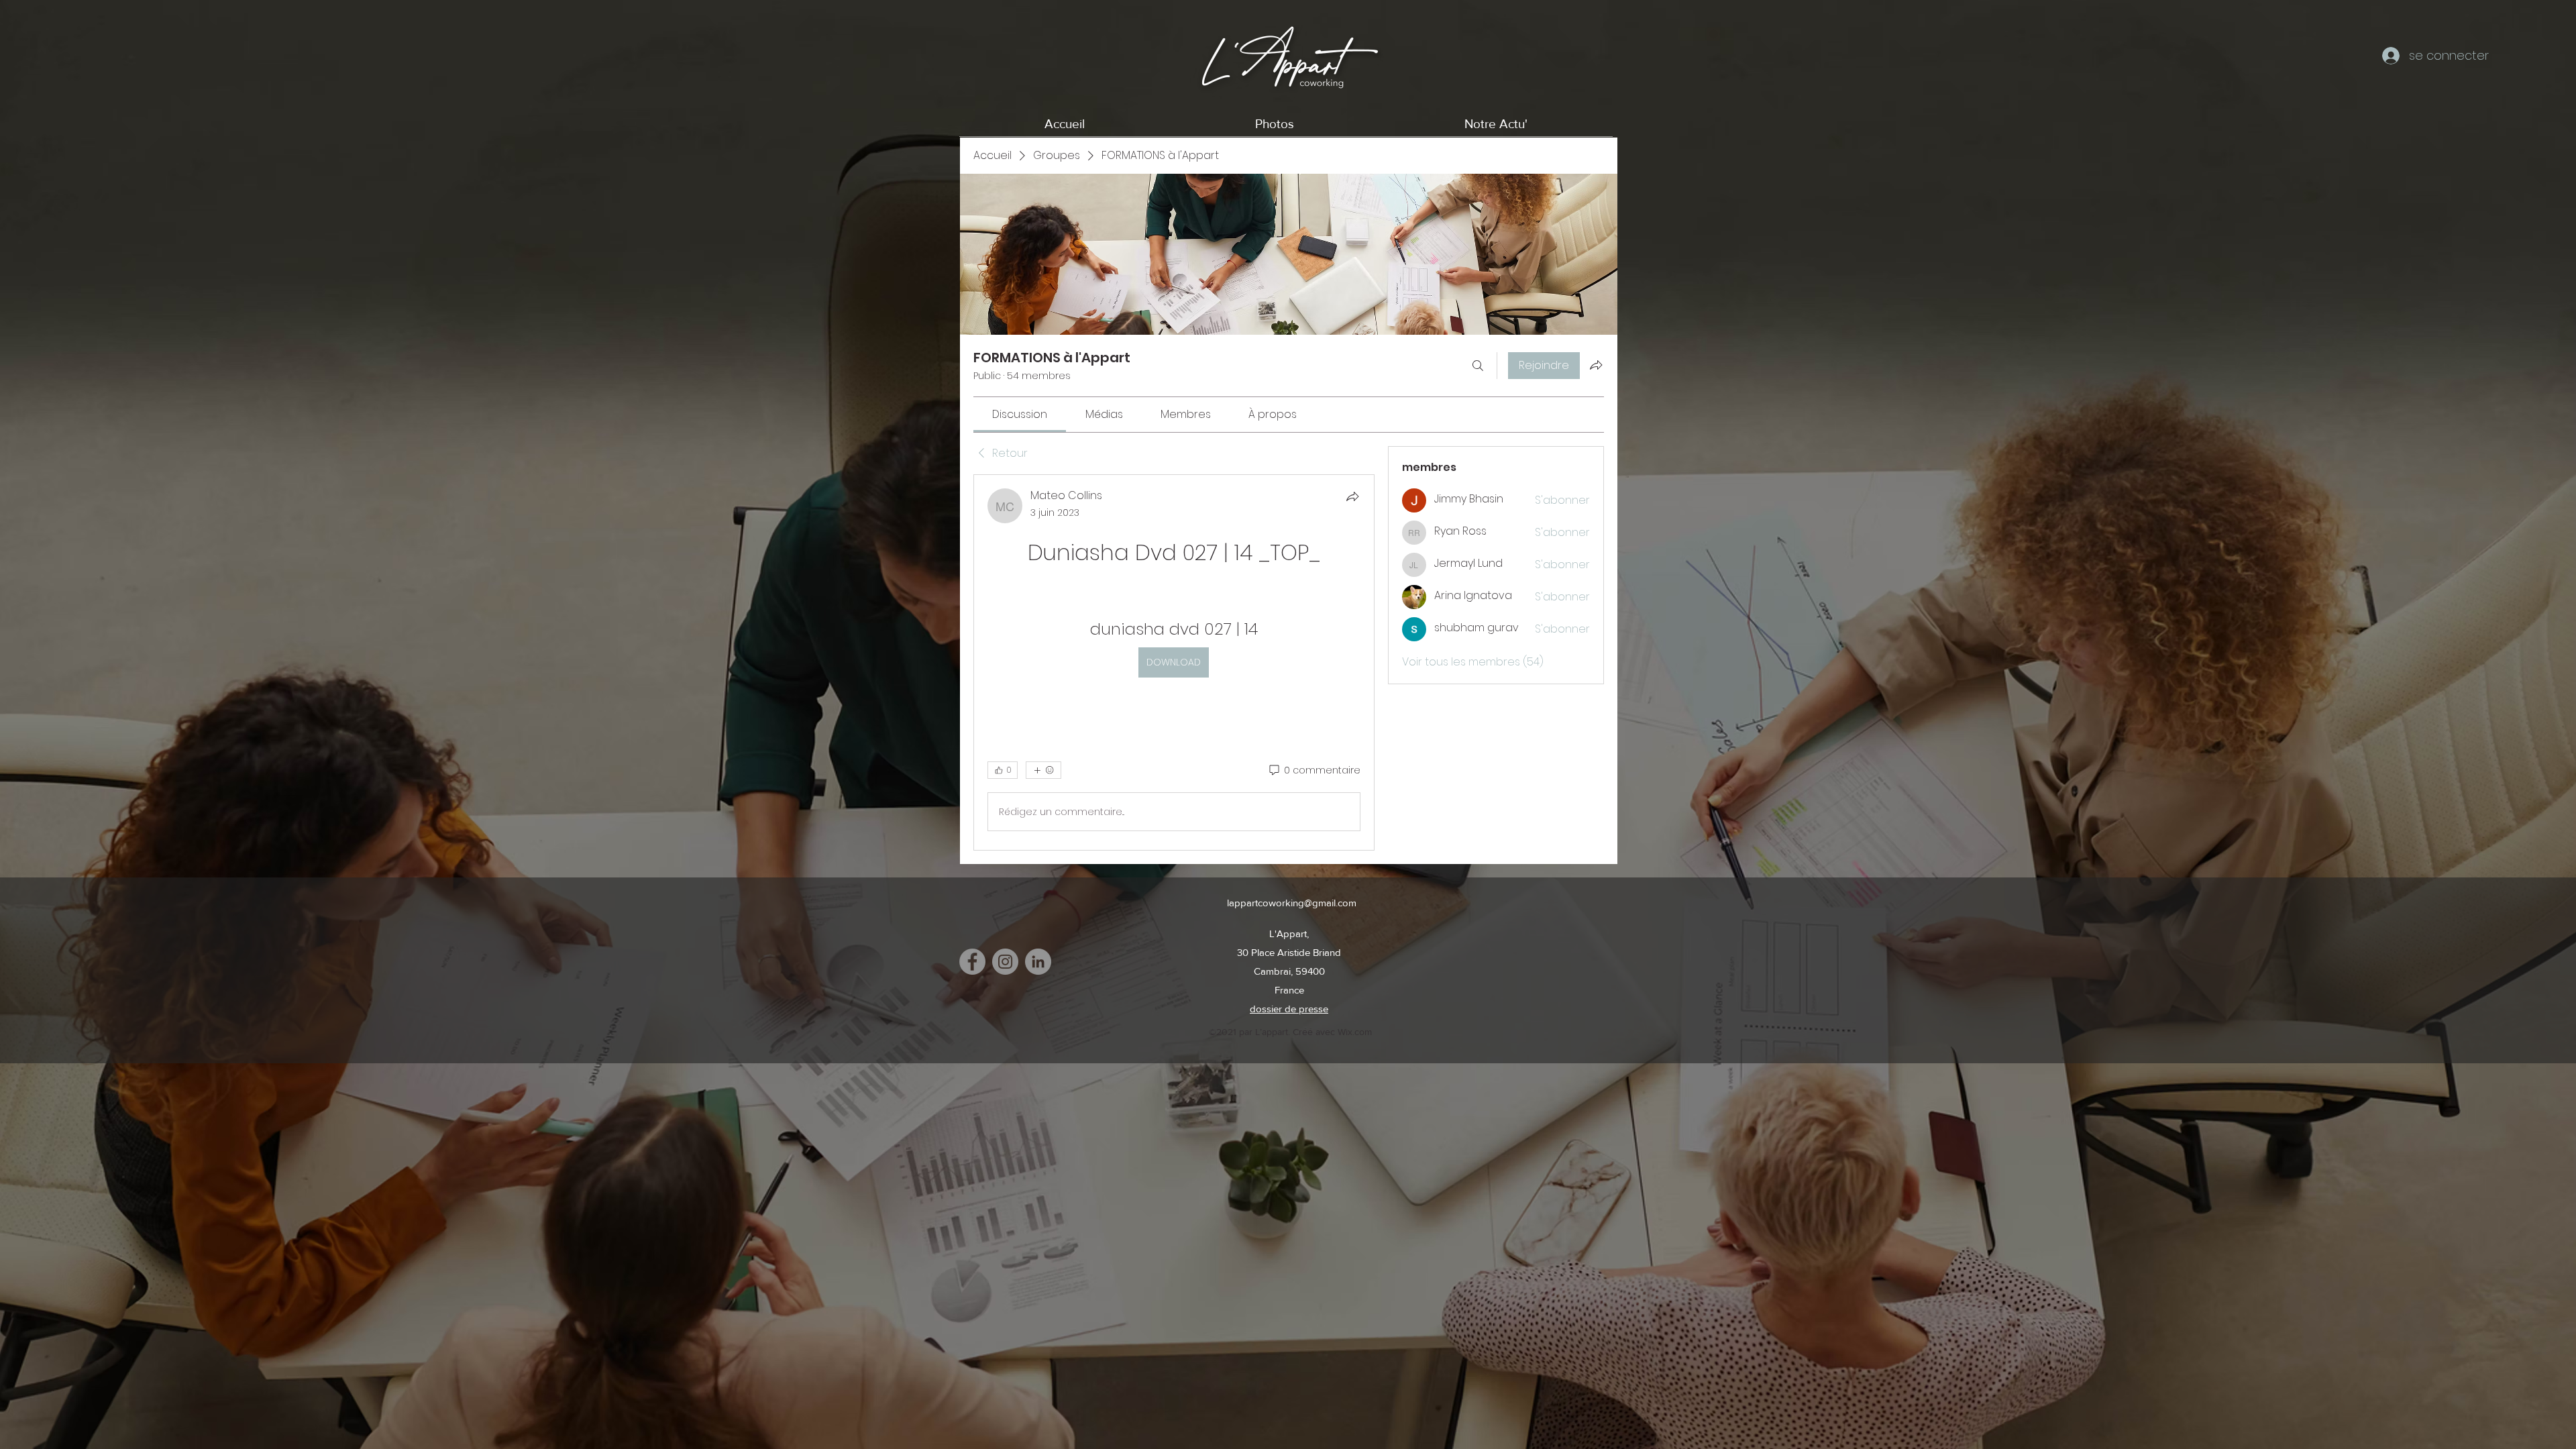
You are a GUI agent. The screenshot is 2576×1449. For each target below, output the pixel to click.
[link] (1020, 414)
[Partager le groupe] (1596, 365)
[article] (1174, 662)
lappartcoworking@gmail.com (1292, 903)
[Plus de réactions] (1043, 770)
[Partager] (1352, 496)
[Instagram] (1005, 962)
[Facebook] (972, 962)
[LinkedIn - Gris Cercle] (1038, 962)
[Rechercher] (1478, 366)
